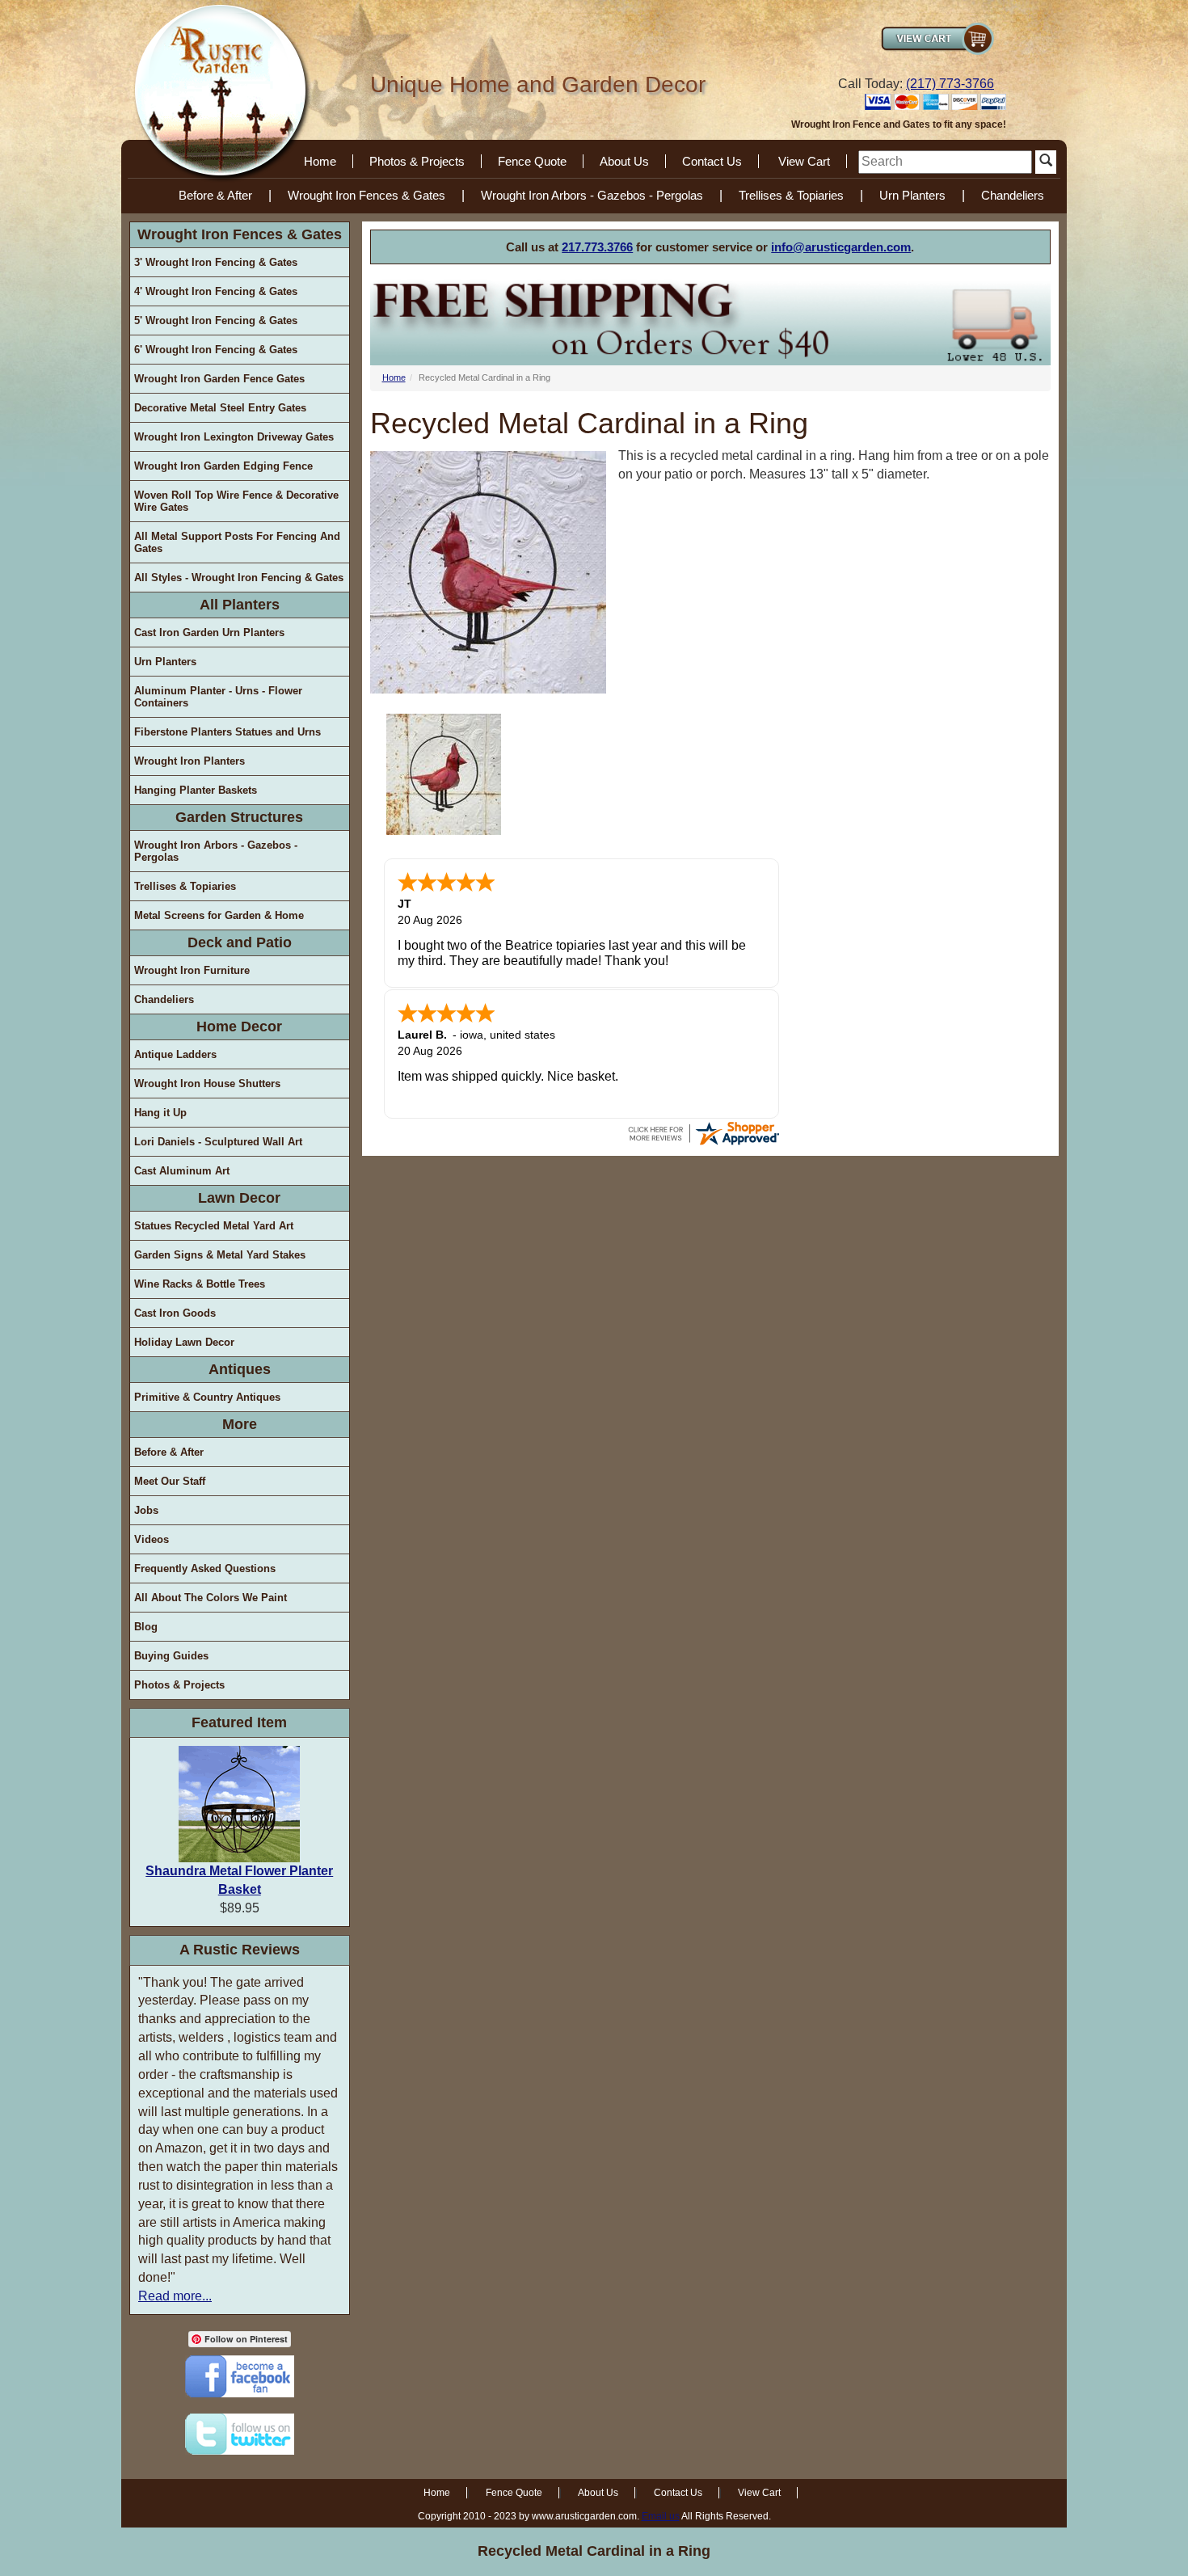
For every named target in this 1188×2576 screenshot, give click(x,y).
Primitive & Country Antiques (207, 1397)
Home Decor (239, 1027)
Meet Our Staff (170, 1481)
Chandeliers (1013, 195)
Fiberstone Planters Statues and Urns (227, 732)
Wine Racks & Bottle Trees (200, 1284)
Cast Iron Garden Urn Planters (209, 632)
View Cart (804, 161)
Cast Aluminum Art (182, 1171)
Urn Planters (912, 195)
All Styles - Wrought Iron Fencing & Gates (239, 578)
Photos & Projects (417, 161)
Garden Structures (239, 817)
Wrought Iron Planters (190, 761)
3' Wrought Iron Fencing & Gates (216, 262)
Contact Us (712, 161)
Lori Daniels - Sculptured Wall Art (218, 1142)
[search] (945, 162)
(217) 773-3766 (950, 84)
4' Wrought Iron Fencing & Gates (216, 291)
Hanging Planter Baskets (196, 790)
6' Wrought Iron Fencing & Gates (216, 350)
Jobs (146, 1510)
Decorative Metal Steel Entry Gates (220, 408)
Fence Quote (532, 161)
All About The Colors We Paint (211, 1598)
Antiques (240, 1369)
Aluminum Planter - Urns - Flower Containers (218, 697)
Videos (152, 1539)
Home (320, 161)
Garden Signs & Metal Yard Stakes (220, 1255)
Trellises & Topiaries (791, 195)
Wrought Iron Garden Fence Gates (219, 379)
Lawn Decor (239, 1198)
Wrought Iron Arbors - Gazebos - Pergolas (592, 195)
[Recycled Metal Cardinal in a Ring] (444, 774)
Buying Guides (171, 1656)
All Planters (240, 605)
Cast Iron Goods (175, 1313)
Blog (146, 1627)
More (240, 1424)
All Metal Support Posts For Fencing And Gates (237, 542)
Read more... (175, 2296)
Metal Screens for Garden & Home (219, 915)
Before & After (215, 195)
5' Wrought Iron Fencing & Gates (216, 320)
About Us (624, 161)
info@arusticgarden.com (841, 247)
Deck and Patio (240, 942)
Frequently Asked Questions (205, 1568)
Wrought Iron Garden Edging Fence (223, 466)
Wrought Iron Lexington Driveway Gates (234, 437)
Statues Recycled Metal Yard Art (214, 1226)
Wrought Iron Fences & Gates (367, 195)
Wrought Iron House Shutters (207, 1084)
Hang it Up (160, 1113)
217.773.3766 (597, 247)
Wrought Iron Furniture (192, 970)
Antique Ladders (175, 1054)
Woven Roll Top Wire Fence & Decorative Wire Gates (236, 501)
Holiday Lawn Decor (184, 1342)
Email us (661, 2516)
